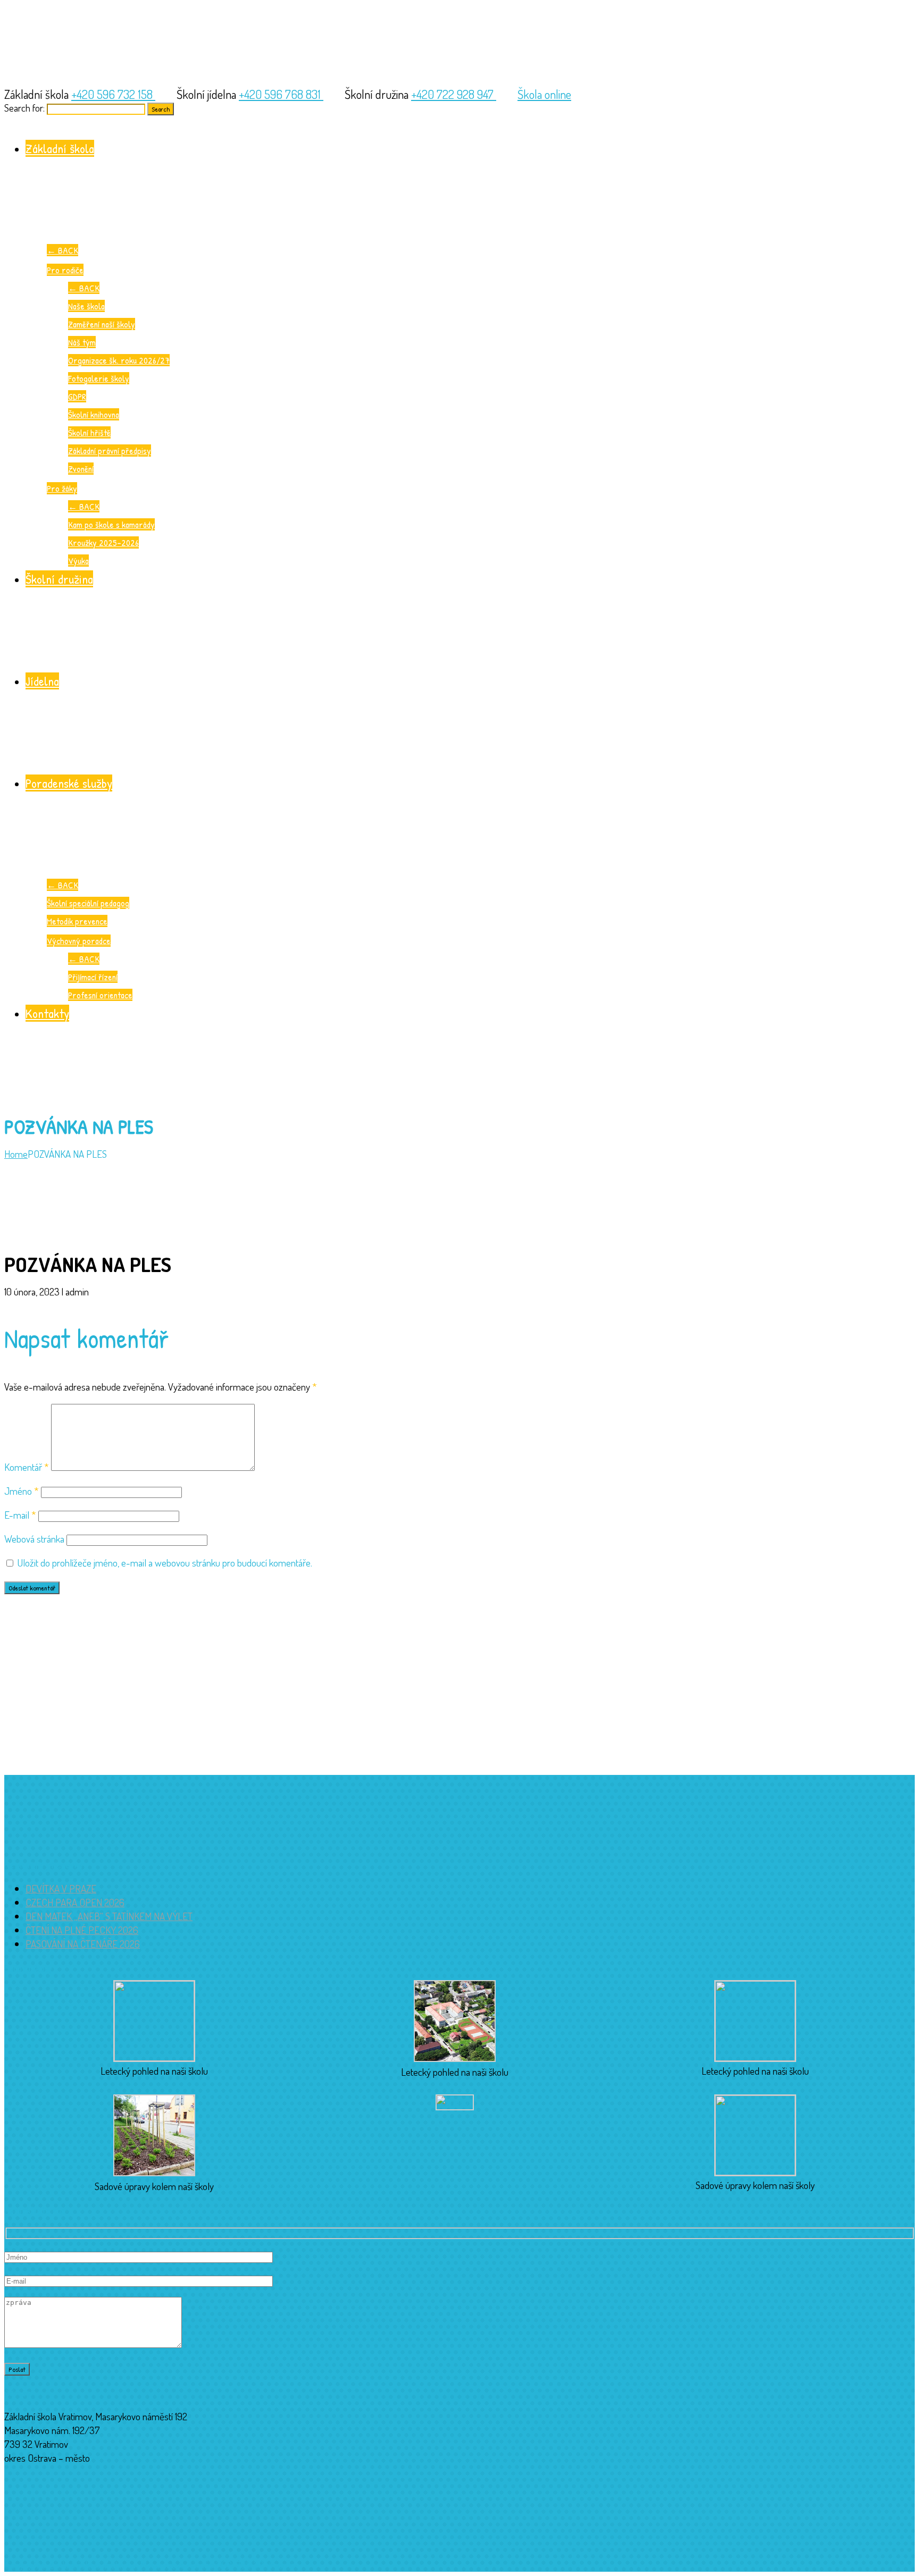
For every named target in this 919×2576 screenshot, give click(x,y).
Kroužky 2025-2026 (103, 542)
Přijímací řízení (93, 977)
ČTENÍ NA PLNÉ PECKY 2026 (82, 1930)
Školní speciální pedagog (88, 903)
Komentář (27, 1467)
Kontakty (47, 1013)
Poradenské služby (69, 783)
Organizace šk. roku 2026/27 (119, 360)
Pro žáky (62, 488)
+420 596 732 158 (113, 94)
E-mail (20, 1515)
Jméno (22, 1491)
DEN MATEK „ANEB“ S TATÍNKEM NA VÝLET (109, 1916)
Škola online (544, 94)
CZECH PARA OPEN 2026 (75, 1902)
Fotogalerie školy (99, 378)
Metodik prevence (77, 921)
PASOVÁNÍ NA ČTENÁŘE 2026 (83, 1944)
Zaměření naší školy (102, 324)
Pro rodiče (65, 270)
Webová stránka (34, 1539)
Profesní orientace (100, 995)
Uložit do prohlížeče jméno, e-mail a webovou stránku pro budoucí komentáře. (165, 1563)
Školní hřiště (89, 432)
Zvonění (81, 469)
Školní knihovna (94, 414)
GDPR (77, 396)
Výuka (78, 561)
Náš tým (82, 342)
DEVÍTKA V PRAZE (61, 1888)
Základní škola (60, 148)
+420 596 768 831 (281, 94)
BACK (62, 250)
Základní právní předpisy (110, 451)
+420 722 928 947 (454, 94)
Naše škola (86, 306)
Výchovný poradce (79, 941)
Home (16, 1154)
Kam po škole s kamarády (111, 524)
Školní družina (59, 579)
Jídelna (42, 681)
